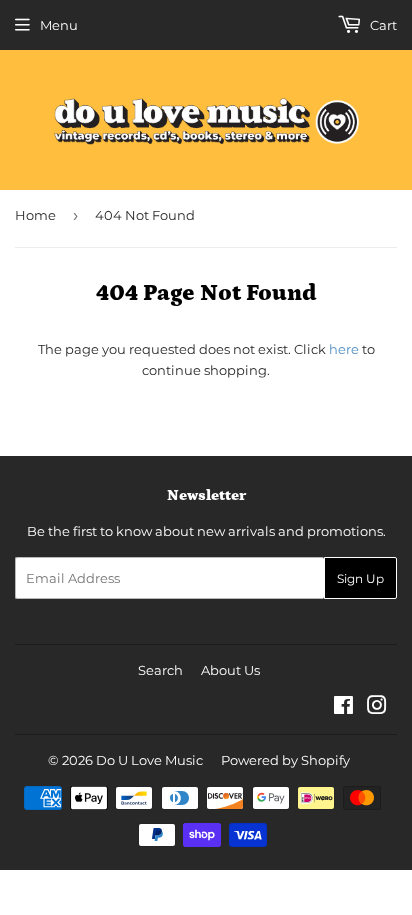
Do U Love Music (149, 760)
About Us (230, 670)
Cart (382, 25)
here (344, 349)
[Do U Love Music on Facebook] (343, 708)
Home (35, 215)
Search (160, 670)
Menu (59, 25)
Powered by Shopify (285, 760)
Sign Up (360, 578)
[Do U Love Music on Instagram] (377, 708)
